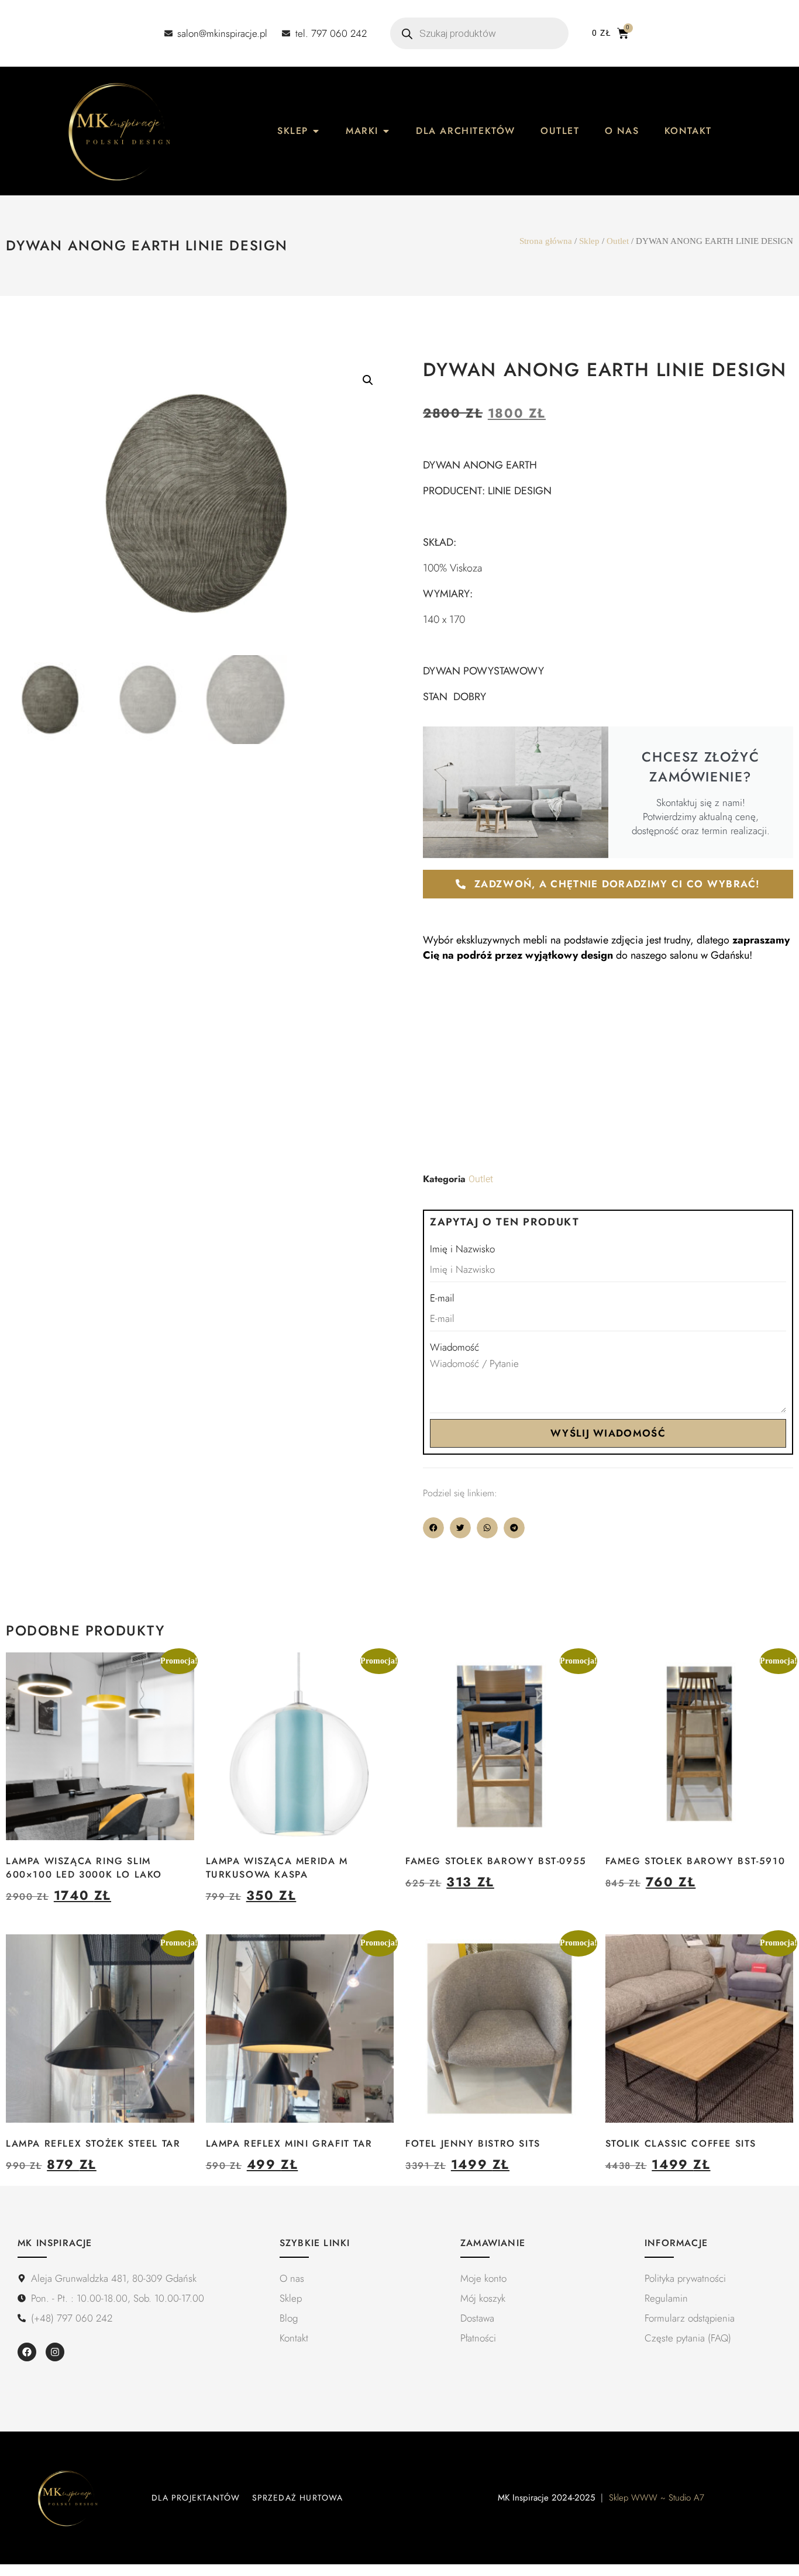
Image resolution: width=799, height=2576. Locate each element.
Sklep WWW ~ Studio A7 (657, 2498)
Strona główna (546, 241)
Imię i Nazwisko (462, 1249)
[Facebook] (27, 2352)
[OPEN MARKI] (386, 131)
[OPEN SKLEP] (316, 131)
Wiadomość (454, 1347)
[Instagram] (55, 2352)
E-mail (442, 1298)
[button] (368, 380)
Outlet (618, 241)
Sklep (589, 241)
